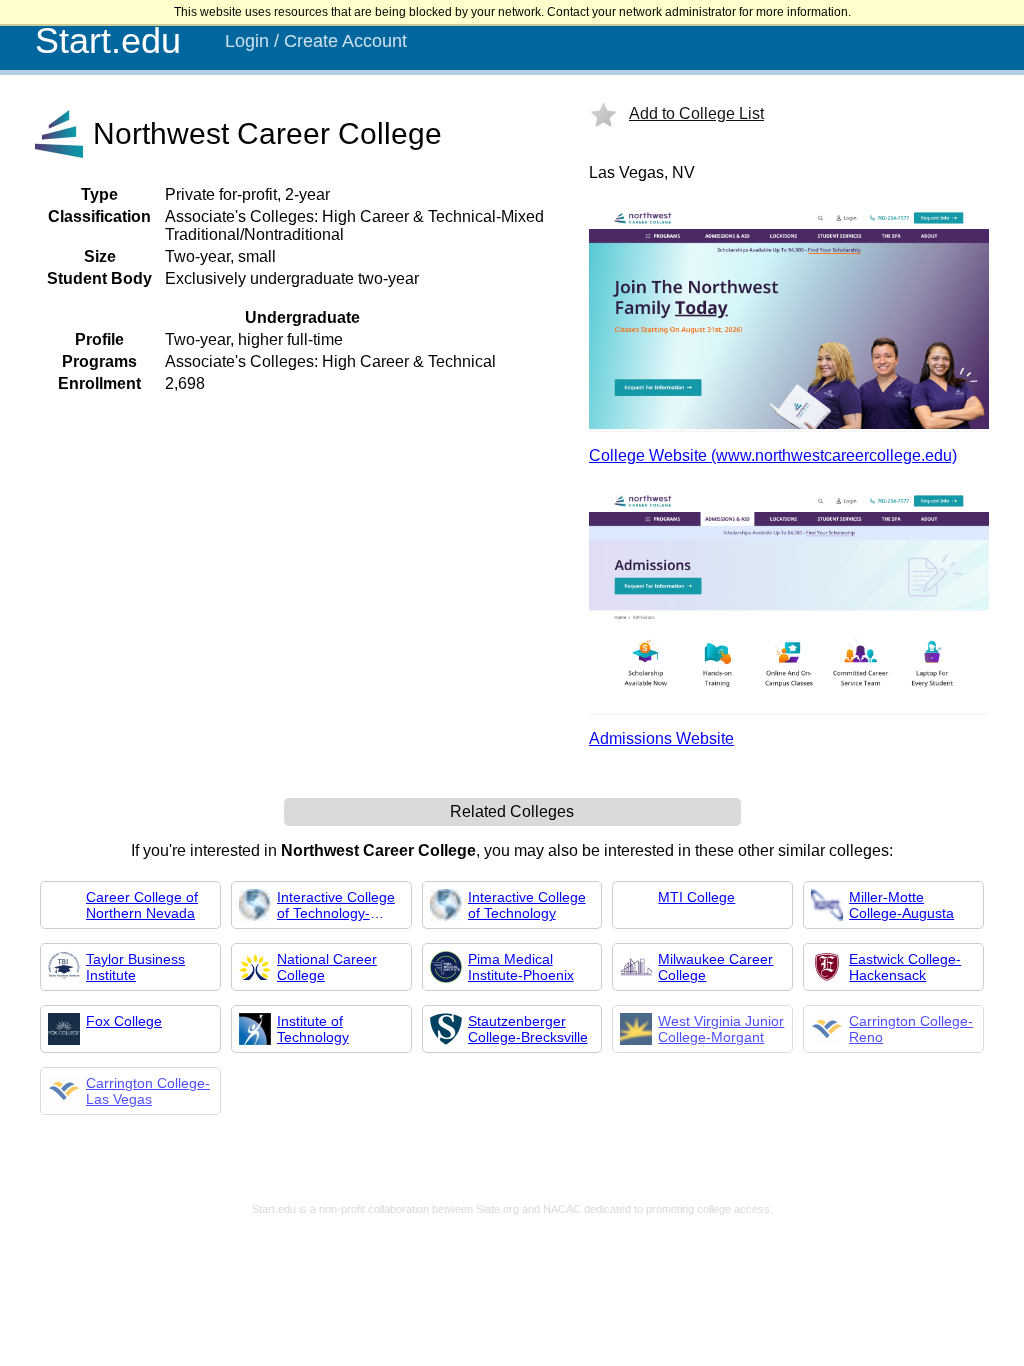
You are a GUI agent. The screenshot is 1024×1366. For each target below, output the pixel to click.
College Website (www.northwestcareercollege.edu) (773, 455)
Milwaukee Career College (715, 967)
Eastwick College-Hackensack (905, 967)
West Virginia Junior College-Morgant (721, 1029)
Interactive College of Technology (527, 905)
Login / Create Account (316, 41)
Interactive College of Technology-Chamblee (336, 905)
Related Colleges (512, 811)
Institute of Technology (313, 1029)
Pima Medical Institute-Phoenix (521, 967)
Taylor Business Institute (135, 967)
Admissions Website (661, 738)
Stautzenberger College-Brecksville (528, 1029)
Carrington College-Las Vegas (148, 1091)
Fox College (124, 1021)
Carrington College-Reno (911, 1029)
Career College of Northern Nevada (142, 905)
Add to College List (696, 113)
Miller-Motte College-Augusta (901, 905)
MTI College (696, 897)
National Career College (327, 967)
